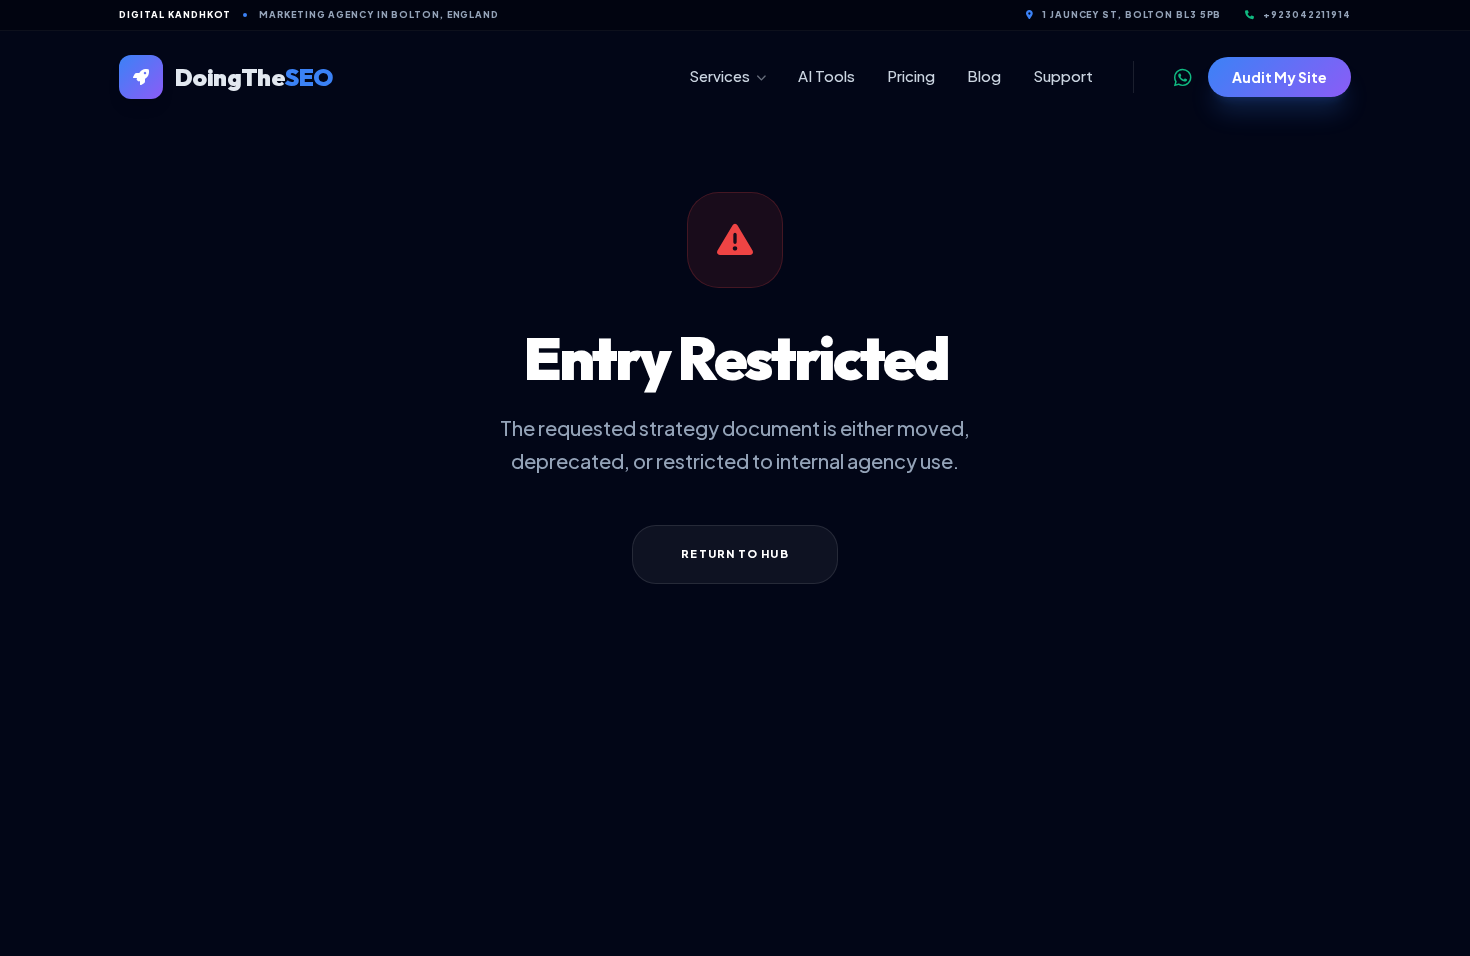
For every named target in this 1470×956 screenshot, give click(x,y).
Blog (984, 75)
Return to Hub (734, 553)
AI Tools (826, 75)
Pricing (911, 75)
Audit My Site (1279, 77)
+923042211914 (1307, 14)
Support (1063, 75)
